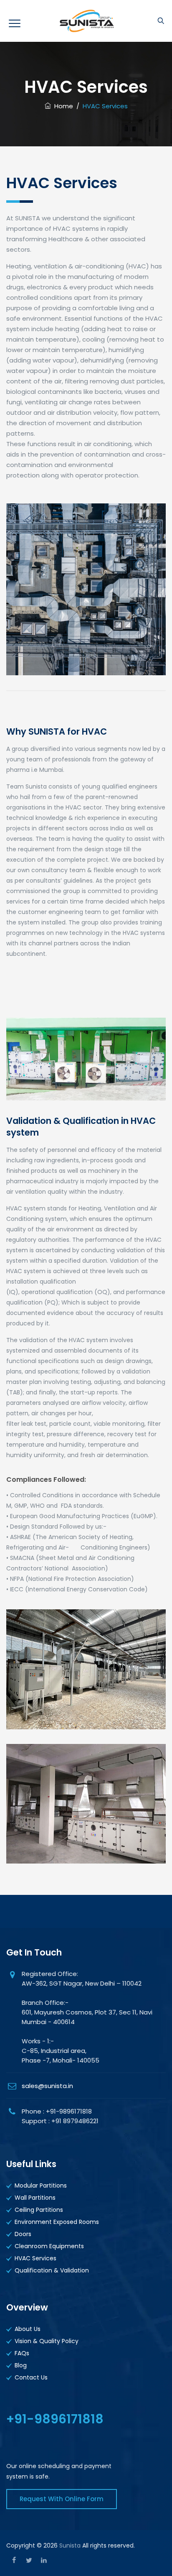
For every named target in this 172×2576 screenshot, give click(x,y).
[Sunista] (86, 21)
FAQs (22, 2353)
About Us (28, 2329)
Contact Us (31, 2377)
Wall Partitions (35, 2198)
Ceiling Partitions (39, 2210)
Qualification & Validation (52, 2270)
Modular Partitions (41, 2185)
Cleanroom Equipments (49, 2246)
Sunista (70, 2545)
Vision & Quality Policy (47, 2341)
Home (62, 106)
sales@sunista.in (47, 2086)
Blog (21, 2365)
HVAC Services (35, 2258)
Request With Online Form (62, 2499)
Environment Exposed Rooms (57, 2222)
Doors (23, 2234)
